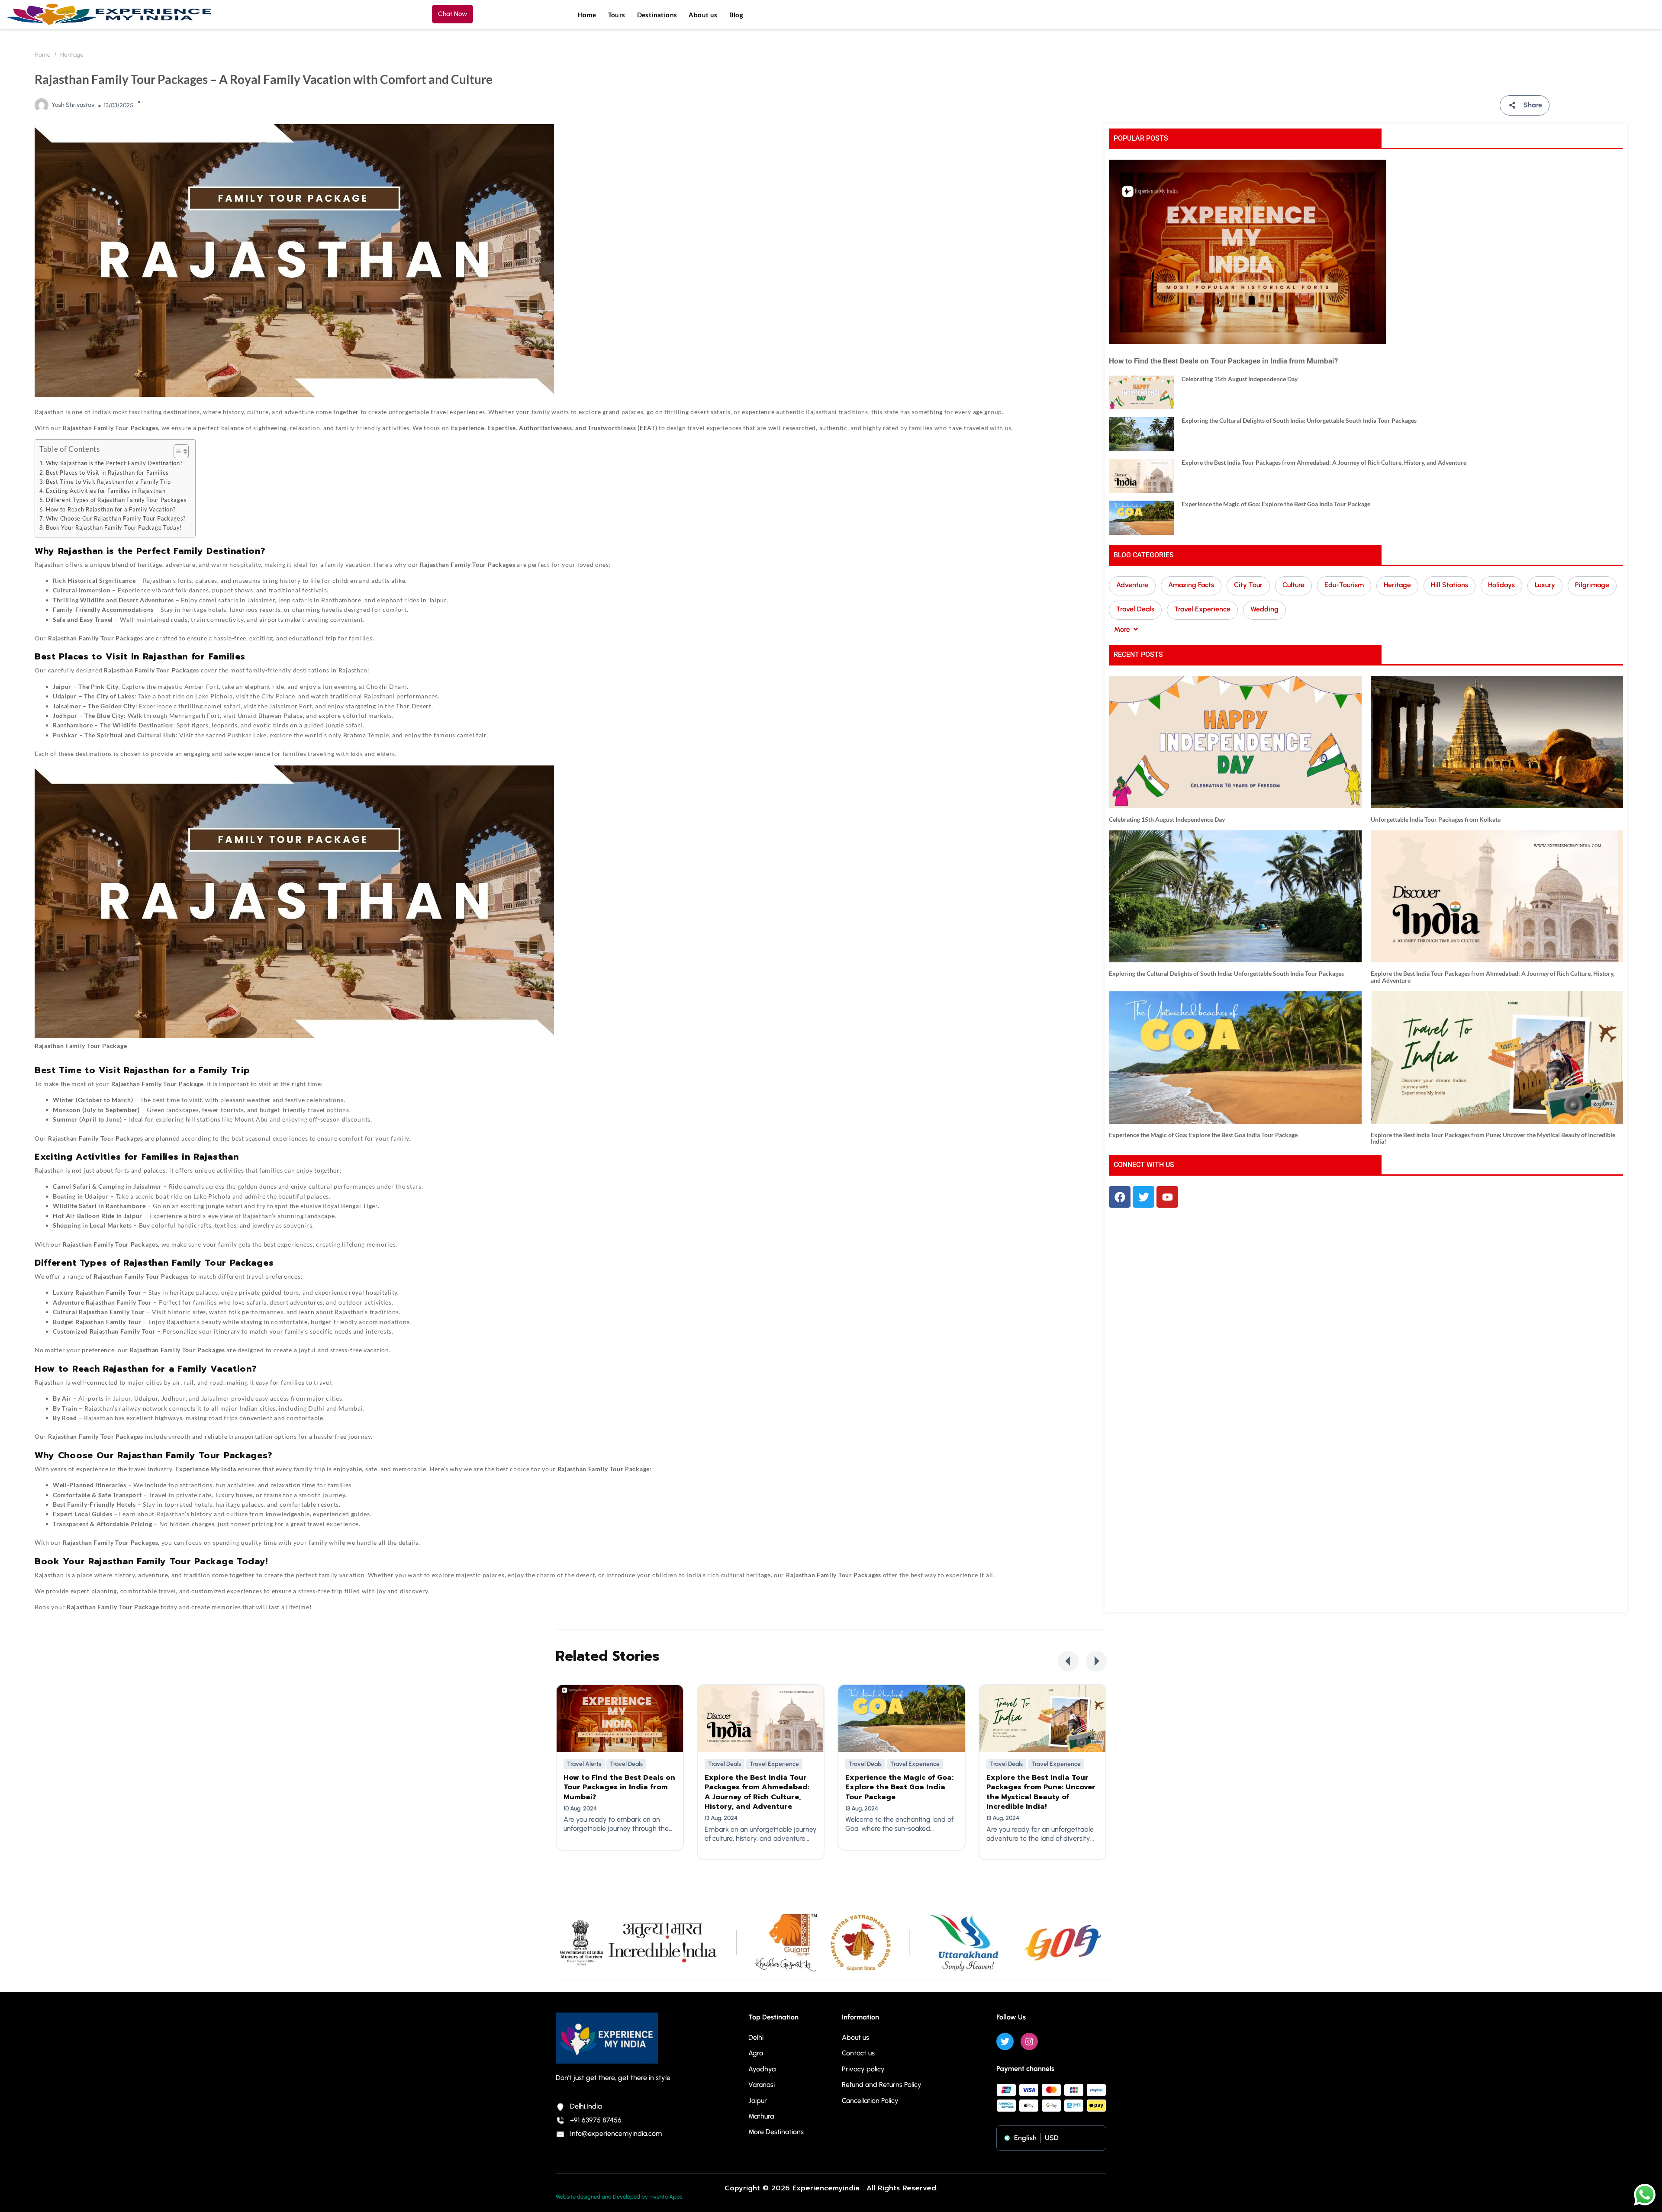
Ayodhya (762, 2069)
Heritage (72, 55)
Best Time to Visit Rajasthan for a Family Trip (108, 482)
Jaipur (758, 2101)
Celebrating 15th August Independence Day (1240, 379)
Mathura (761, 2116)
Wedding (1264, 609)
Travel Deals (1135, 609)
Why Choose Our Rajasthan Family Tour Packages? (116, 519)
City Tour (1248, 585)
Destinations (657, 15)
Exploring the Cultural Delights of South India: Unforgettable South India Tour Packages (1299, 420)
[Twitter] (1005, 2042)
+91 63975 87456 (596, 2120)
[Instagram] (1029, 2042)
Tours (617, 15)
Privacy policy (863, 2069)
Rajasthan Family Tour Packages (467, 564)
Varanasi (762, 2085)
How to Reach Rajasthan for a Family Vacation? (111, 510)
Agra (756, 2053)
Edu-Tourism (1344, 585)
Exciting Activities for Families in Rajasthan (106, 491)
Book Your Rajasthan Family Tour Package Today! (114, 528)
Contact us (858, 2053)
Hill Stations (1449, 585)
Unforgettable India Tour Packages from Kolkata (1436, 819)
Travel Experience (1202, 609)
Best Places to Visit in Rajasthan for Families (107, 473)
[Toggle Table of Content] (177, 451)
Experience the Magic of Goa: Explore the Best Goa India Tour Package (1276, 504)
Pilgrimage (1592, 585)
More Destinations (776, 2132)
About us (703, 15)
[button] (1068, 1661)
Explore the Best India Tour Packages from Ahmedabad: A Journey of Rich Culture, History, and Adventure (1324, 462)
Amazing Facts (1191, 585)
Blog (736, 15)
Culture (1293, 585)
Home (587, 15)
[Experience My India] (109, 14)
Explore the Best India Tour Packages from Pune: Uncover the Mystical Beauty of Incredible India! (1493, 1138)
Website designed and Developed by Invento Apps (619, 2197)
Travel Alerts (584, 1764)
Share (1533, 105)
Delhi (756, 2037)
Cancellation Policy (870, 2101)
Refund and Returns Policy (882, 2085)
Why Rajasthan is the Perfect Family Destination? (114, 463)
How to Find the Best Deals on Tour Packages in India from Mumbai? (1223, 361)
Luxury (1545, 585)
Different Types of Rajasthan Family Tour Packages (116, 500)
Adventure (1132, 585)
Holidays (1501, 585)
